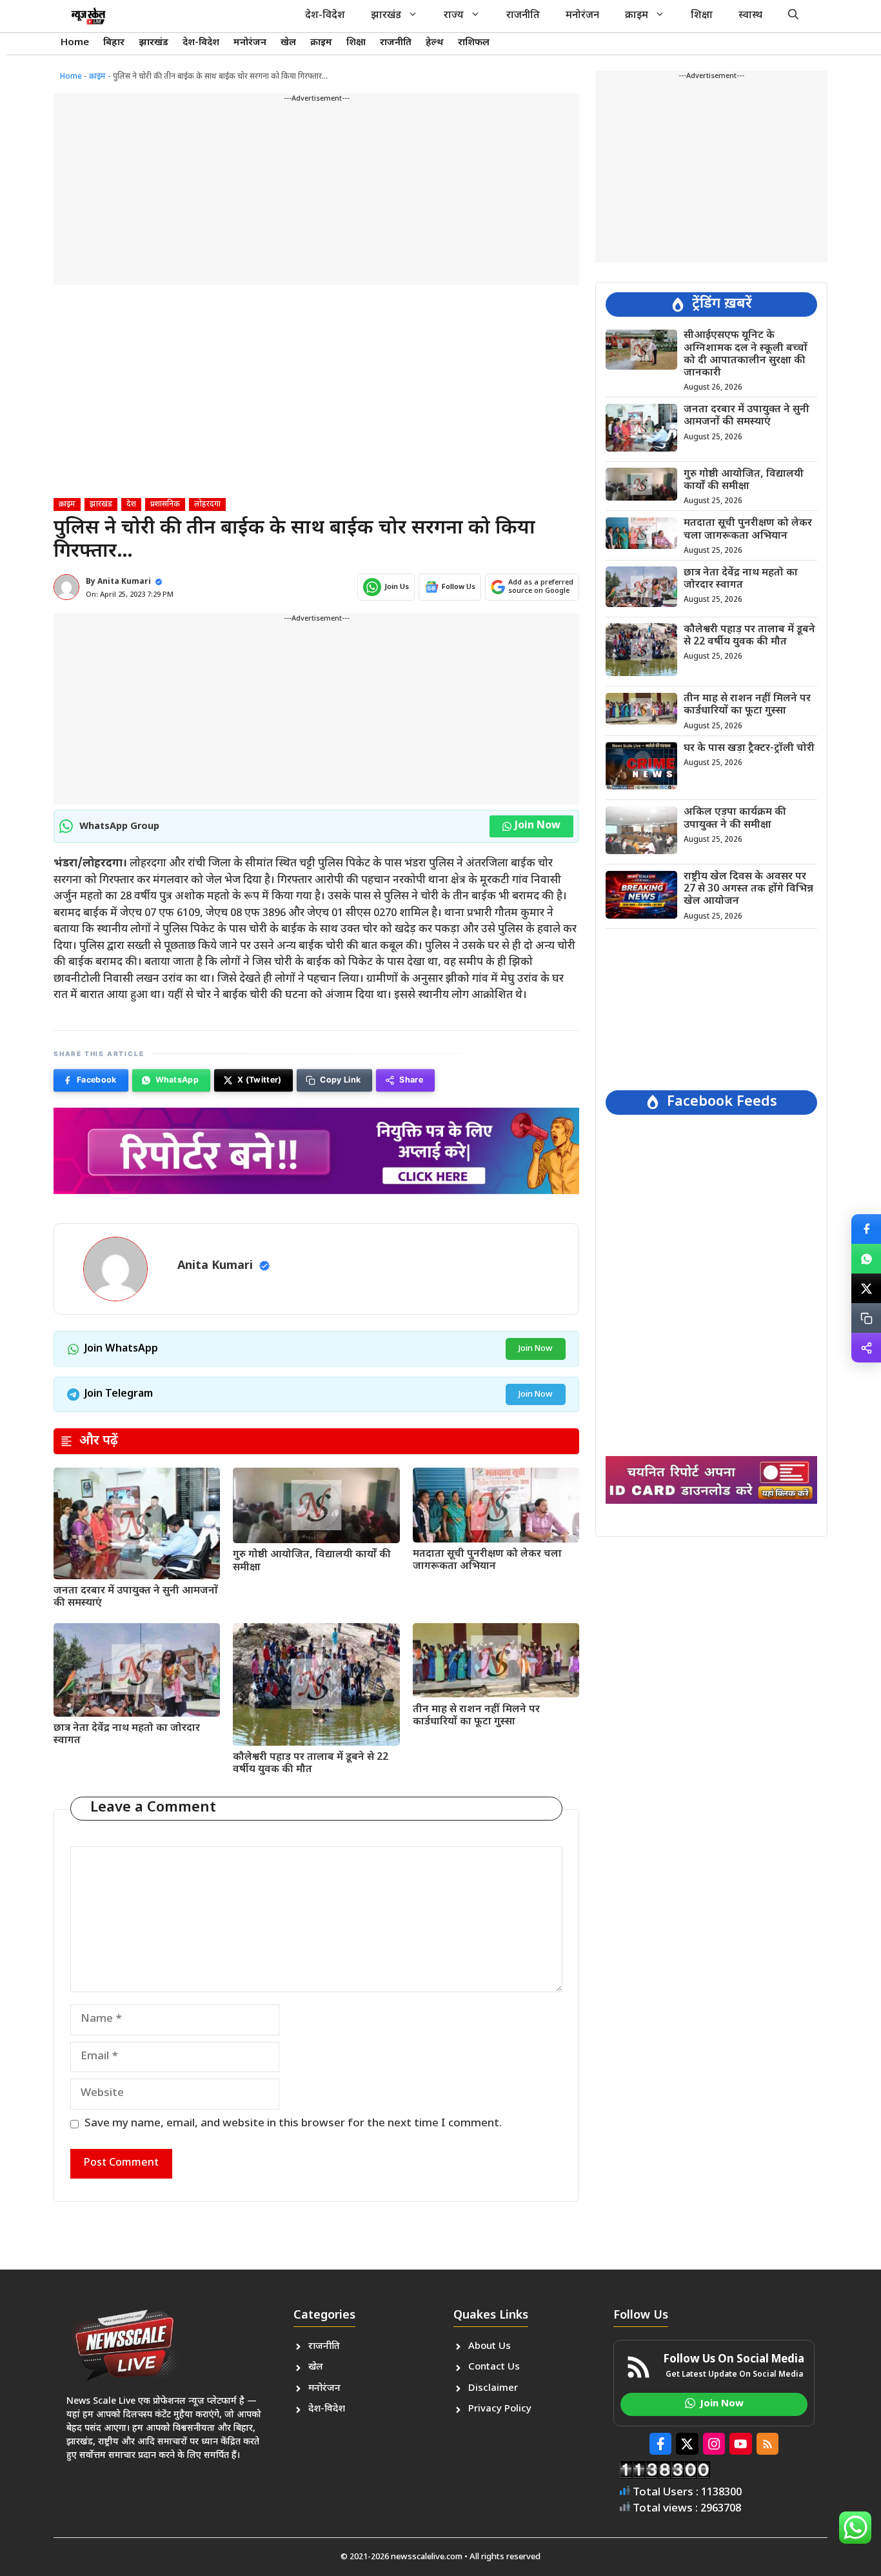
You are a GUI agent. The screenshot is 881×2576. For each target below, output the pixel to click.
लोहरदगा (207, 504)
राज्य (454, 16)
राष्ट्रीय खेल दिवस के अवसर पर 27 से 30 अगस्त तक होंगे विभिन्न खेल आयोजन (748, 889)
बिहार (114, 43)
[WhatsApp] (866, 1259)
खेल (288, 43)
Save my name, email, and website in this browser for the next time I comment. (293, 2124)
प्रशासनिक (165, 504)
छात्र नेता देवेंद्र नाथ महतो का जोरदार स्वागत (127, 1735)
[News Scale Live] (88, 16)
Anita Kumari (124, 582)
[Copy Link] (866, 1318)
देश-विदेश (325, 16)
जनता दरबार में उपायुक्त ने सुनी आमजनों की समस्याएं (136, 1597)
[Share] (866, 1348)
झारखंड (386, 16)
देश (131, 504)
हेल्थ (435, 43)
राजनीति (523, 16)
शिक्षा (702, 16)
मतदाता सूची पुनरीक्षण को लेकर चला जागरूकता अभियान (487, 1561)
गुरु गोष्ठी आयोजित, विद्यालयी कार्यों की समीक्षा (312, 1561)
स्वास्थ (750, 16)
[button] (793, 16)
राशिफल (474, 43)
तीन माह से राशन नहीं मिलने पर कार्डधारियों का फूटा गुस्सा (476, 1716)
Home (75, 43)
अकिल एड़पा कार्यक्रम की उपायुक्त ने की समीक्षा (735, 819)
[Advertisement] (316, 195)
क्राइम (637, 16)
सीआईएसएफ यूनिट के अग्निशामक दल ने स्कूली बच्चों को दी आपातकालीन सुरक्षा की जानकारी (746, 354)
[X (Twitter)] (866, 1288)
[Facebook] (866, 1229)
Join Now (538, 826)
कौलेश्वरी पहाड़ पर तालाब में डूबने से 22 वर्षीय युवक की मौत (311, 1764)
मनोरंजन (582, 16)
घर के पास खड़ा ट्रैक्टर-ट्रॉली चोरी (749, 748)
